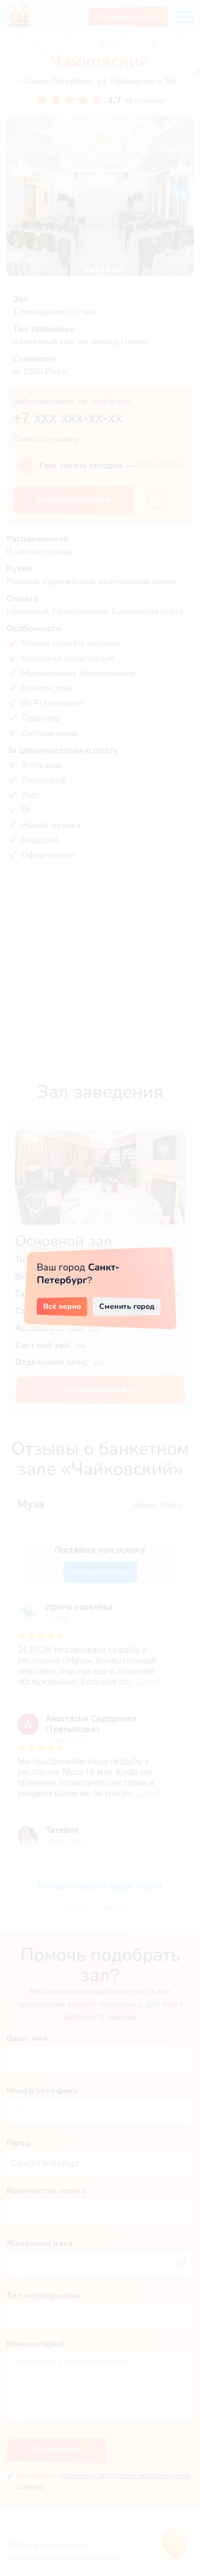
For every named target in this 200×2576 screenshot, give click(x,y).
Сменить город (127, 1306)
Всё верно (62, 1306)
